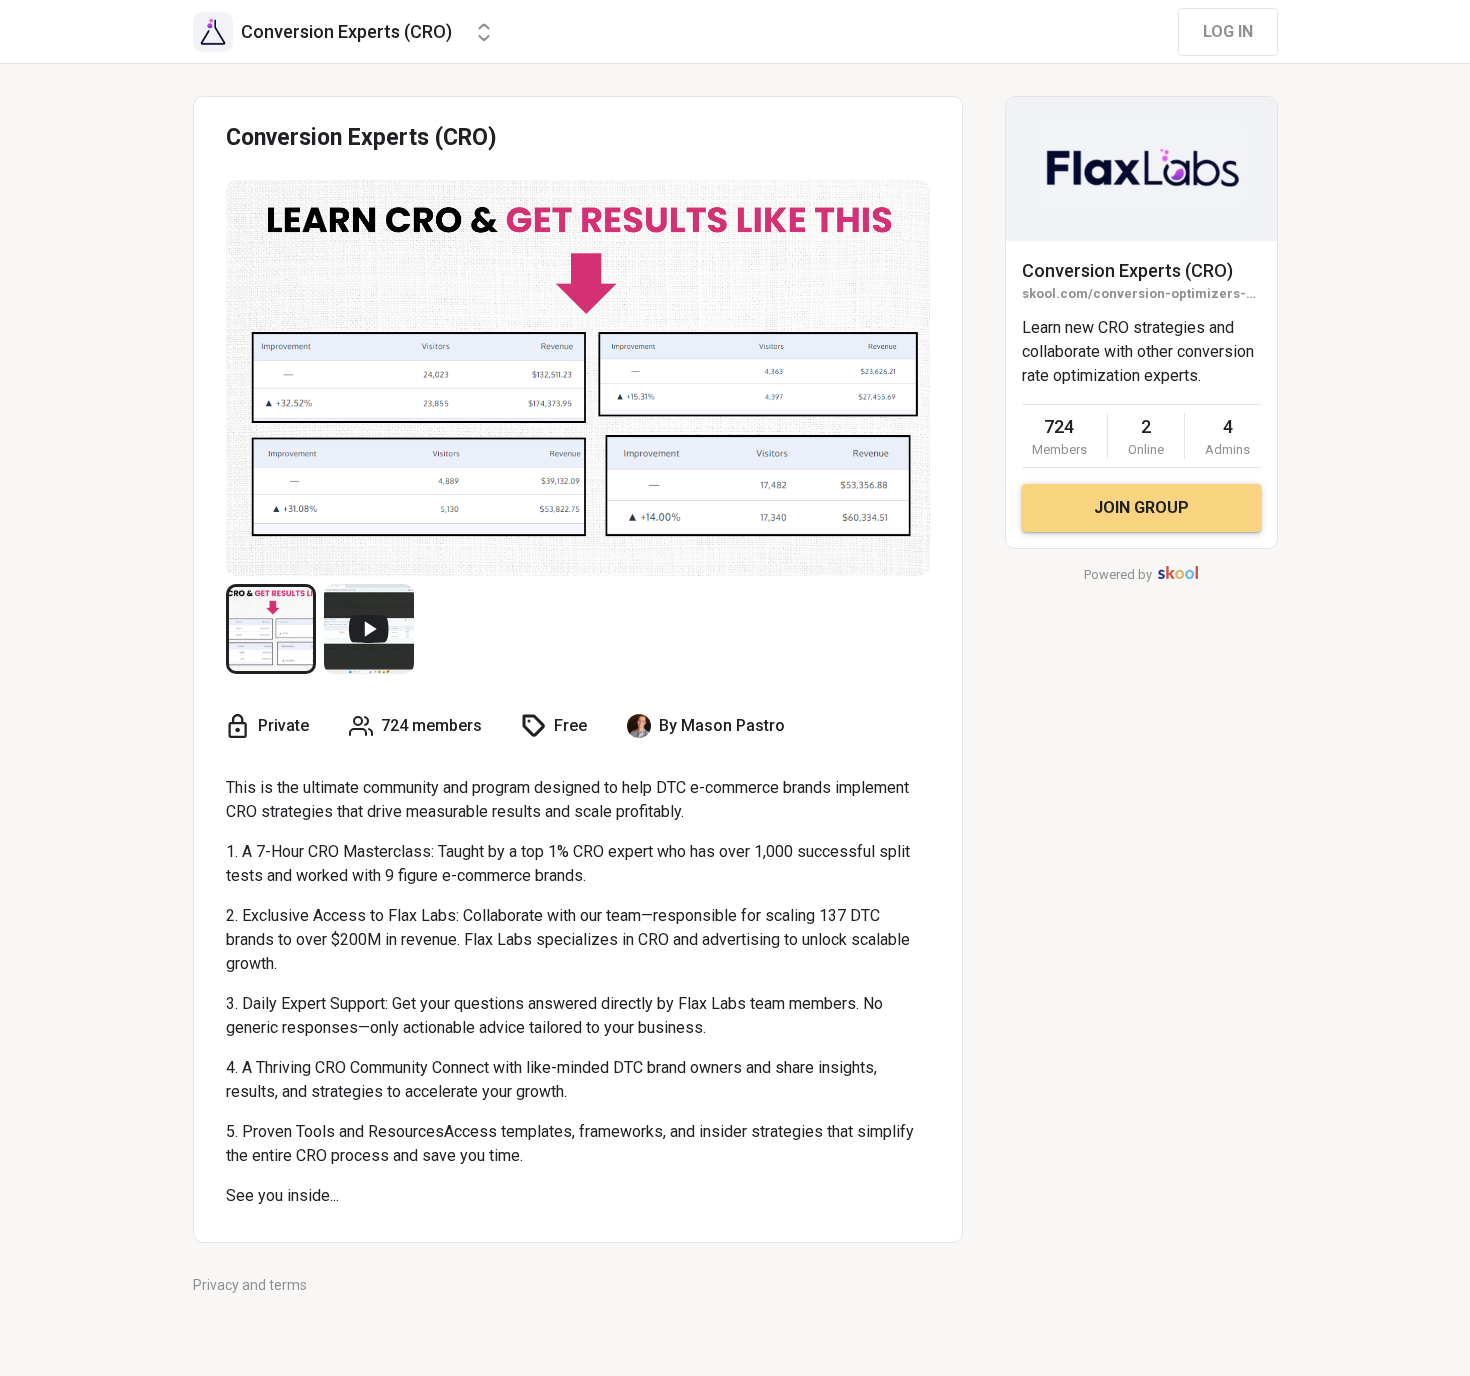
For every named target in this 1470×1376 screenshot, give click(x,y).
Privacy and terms (250, 1285)
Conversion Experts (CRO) (1127, 270)
